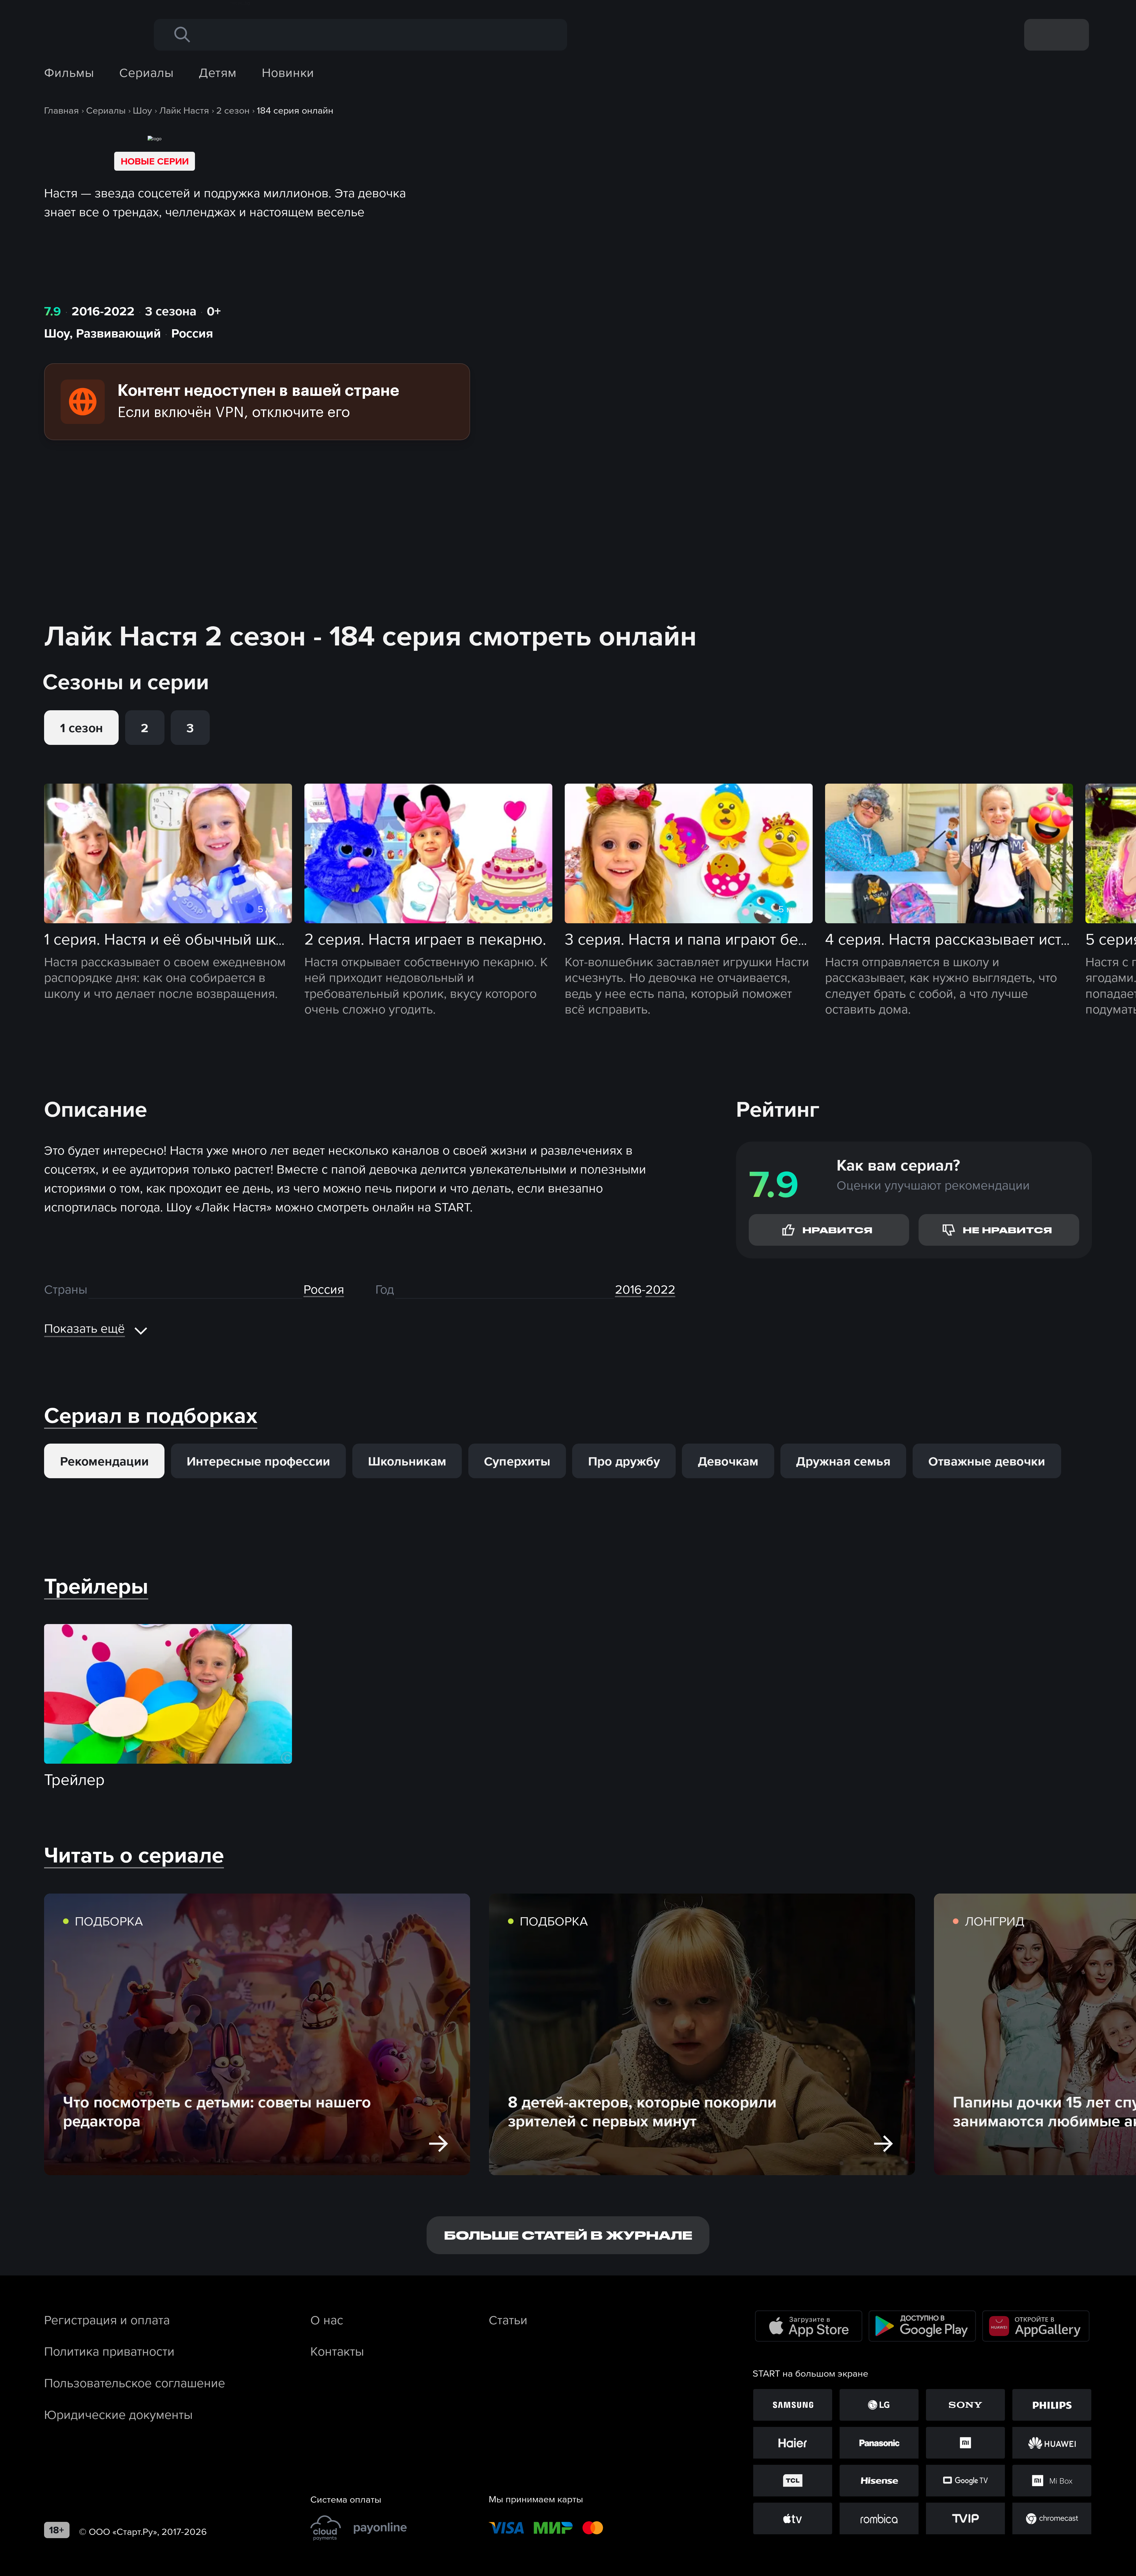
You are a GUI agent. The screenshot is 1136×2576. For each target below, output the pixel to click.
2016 (628, 1289)
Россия (192, 333)
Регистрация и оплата (107, 2320)
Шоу (57, 333)
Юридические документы (118, 2414)
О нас (327, 2320)
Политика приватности (109, 2351)
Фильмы (69, 72)
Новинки (288, 72)
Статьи (508, 2320)
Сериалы (146, 72)
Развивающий (118, 333)
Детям (218, 72)
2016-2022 (103, 311)
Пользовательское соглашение (135, 2383)
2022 (660, 1289)
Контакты (337, 2351)
